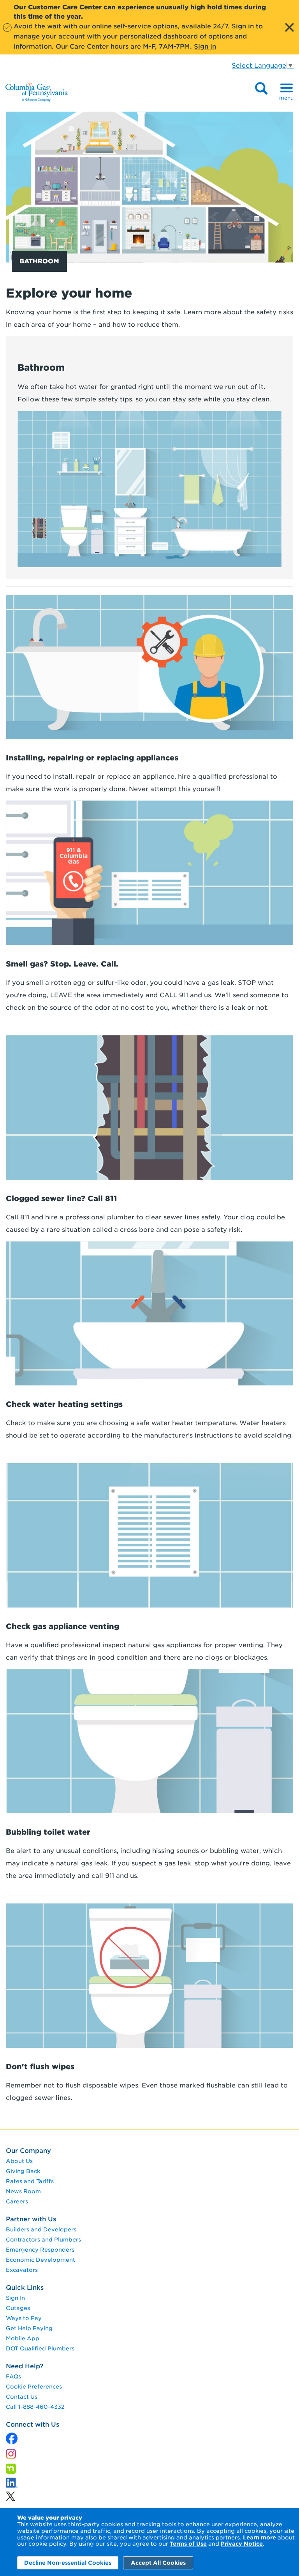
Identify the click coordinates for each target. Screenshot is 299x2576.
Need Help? (25, 2366)
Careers (17, 2201)
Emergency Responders (40, 2250)
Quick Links (25, 2288)
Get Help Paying (29, 2328)
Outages (18, 2308)
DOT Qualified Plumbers (40, 2348)
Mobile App (23, 2338)
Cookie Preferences (34, 2387)
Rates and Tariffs (30, 2181)
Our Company (28, 2151)
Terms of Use (188, 2544)
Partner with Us (31, 2219)
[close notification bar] (289, 27)
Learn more (259, 2537)
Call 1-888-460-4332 (35, 2407)
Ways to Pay (24, 2318)
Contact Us (22, 2397)
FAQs (13, 2376)
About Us (19, 2161)
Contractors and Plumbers (43, 2240)
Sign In (15, 2298)
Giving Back (23, 2171)
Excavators (22, 2270)
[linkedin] (11, 2494)
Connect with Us (33, 2425)
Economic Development (40, 2260)
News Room (23, 2191)
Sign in (205, 46)
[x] (12, 2437)
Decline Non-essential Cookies (68, 2563)
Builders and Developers (41, 2229)
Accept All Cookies (158, 2563)
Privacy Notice (242, 2544)
